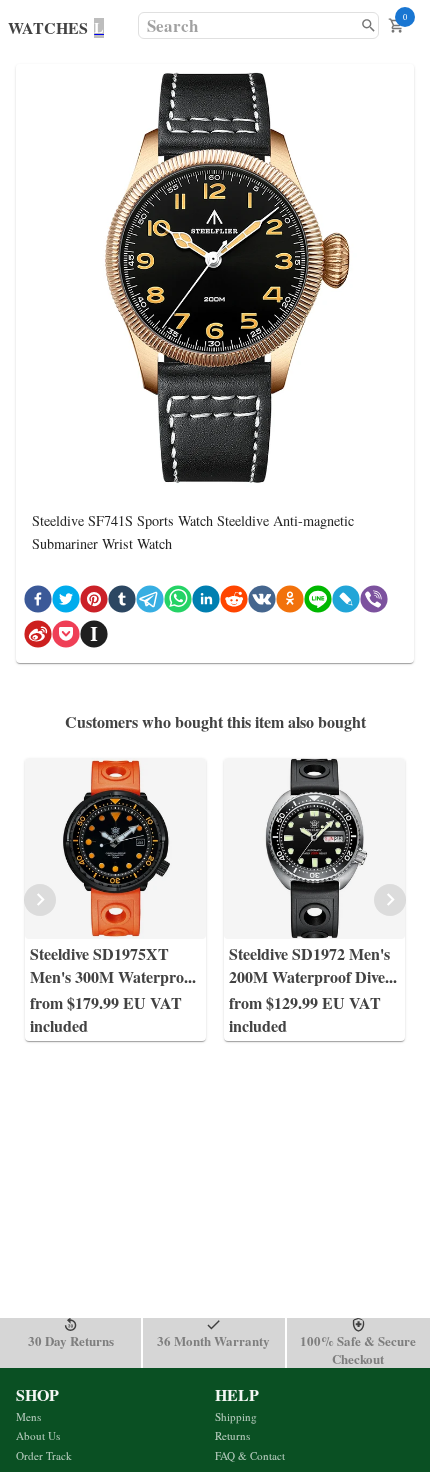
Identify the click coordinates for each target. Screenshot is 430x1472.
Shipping (236, 1416)
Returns (232, 1435)
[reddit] (234, 602)
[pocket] (66, 637)
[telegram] (150, 602)
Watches (48, 27)
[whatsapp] (178, 602)
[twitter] (66, 602)
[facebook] (38, 602)
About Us (38, 1435)
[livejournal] (346, 602)
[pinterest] (94, 602)
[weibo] (38, 637)
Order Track (44, 1455)
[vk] (262, 602)
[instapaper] (94, 637)
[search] (368, 25)
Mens (28, 1416)
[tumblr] (122, 602)
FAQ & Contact (250, 1455)
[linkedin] (206, 602)
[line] (318, 602)
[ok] (290, 602)
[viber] (374, 602)
